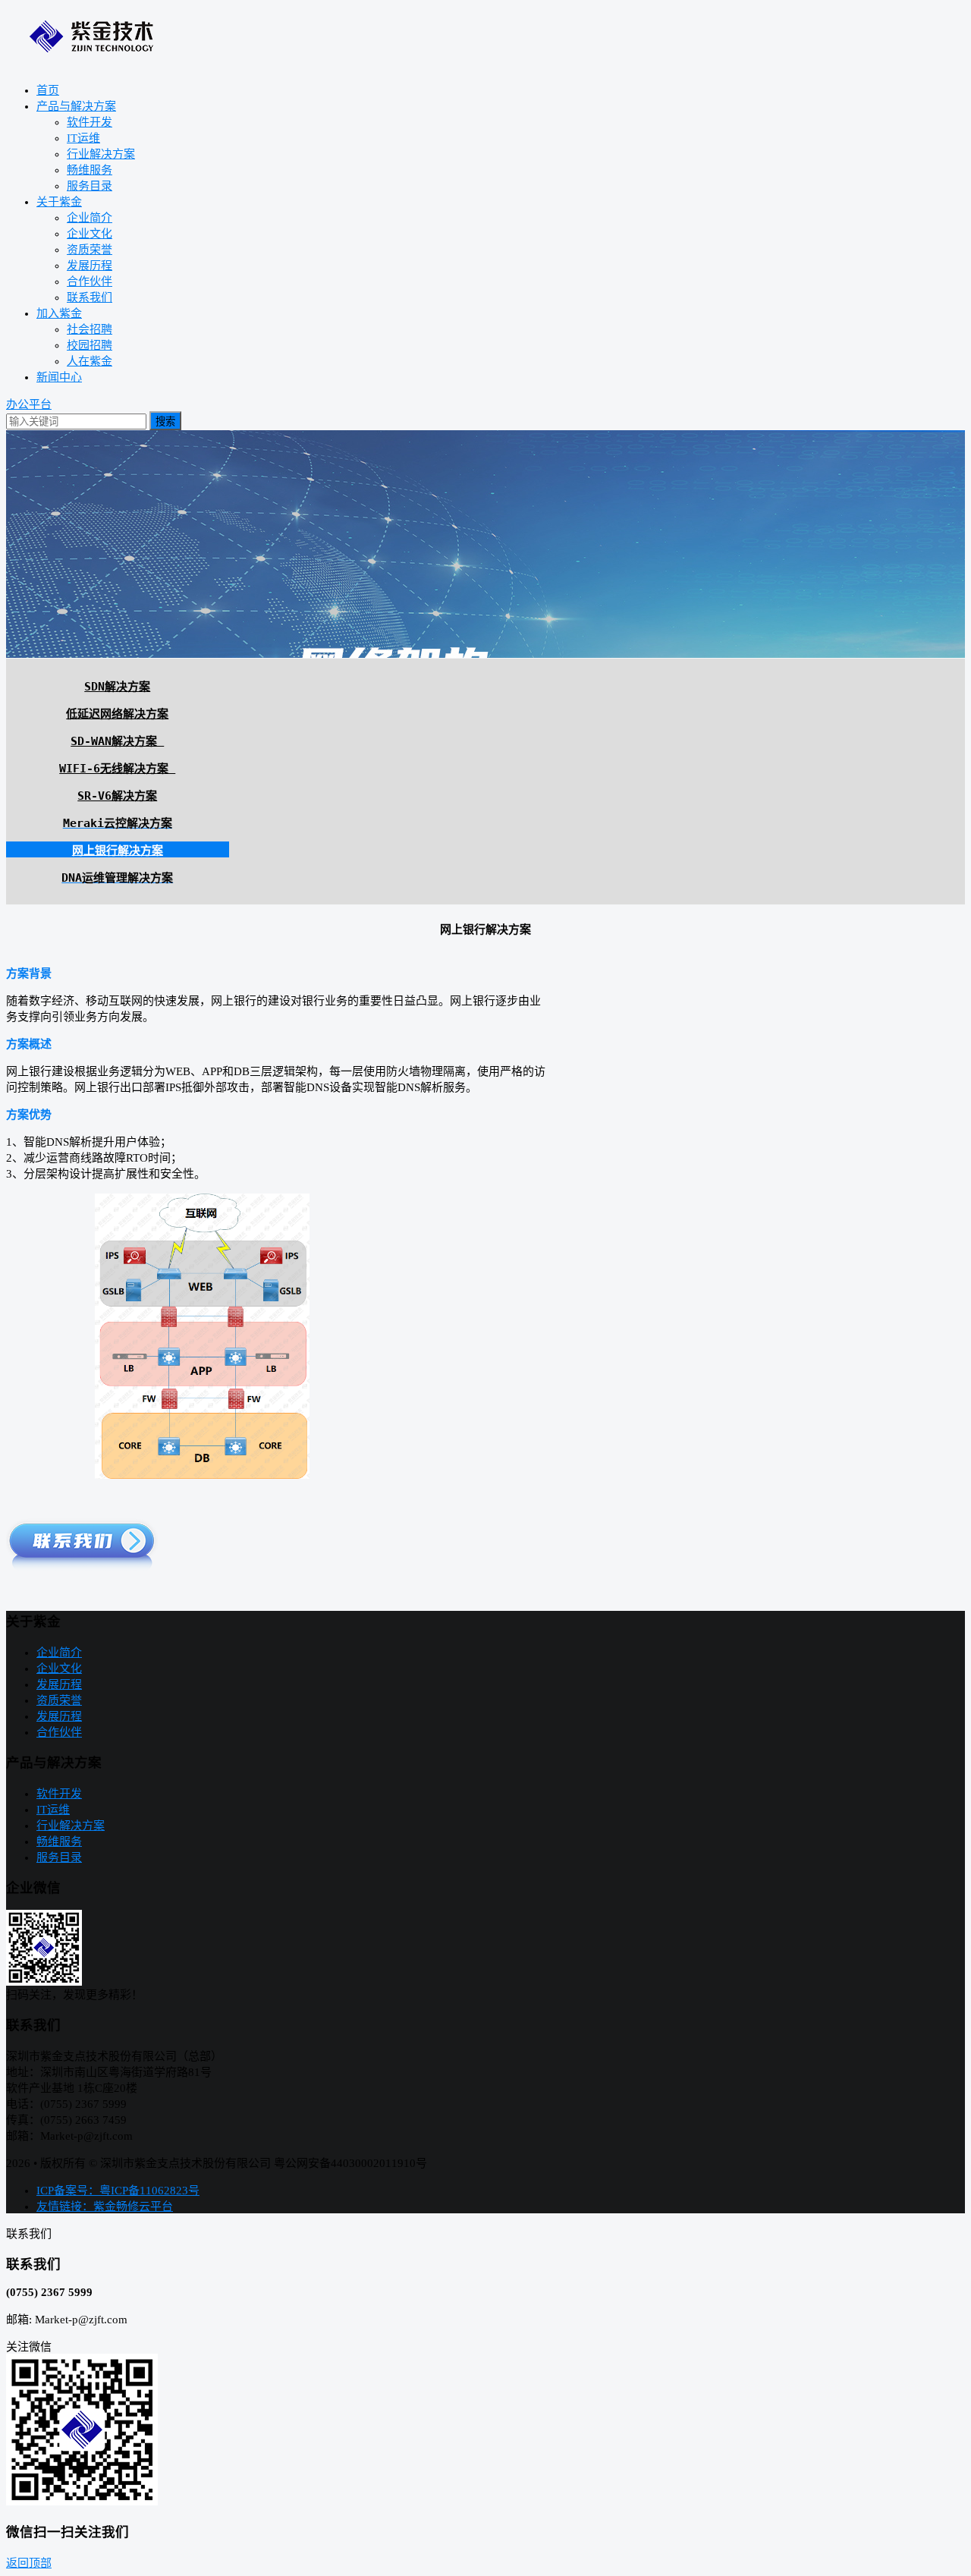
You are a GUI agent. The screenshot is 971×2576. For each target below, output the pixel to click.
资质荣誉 (90, 250)
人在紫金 (90, 361)
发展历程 (90, 266)
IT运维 (83, 138)
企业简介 (90, 218)
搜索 (165, 421)
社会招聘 (90, 329)
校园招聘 (90, 345)
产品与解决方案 (76, 106)
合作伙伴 (90, 282)
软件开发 (90, 122)
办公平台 (29, 404)
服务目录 (90, 186)
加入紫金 (59, 313)
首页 (48, 90)
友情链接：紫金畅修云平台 (105, 2206)
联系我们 (90, 297)
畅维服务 (90, 170)
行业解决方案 (101, 154)
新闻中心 (59, 377)
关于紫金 (59, 202)
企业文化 (90, 234)
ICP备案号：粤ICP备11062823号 (118, 2191)
